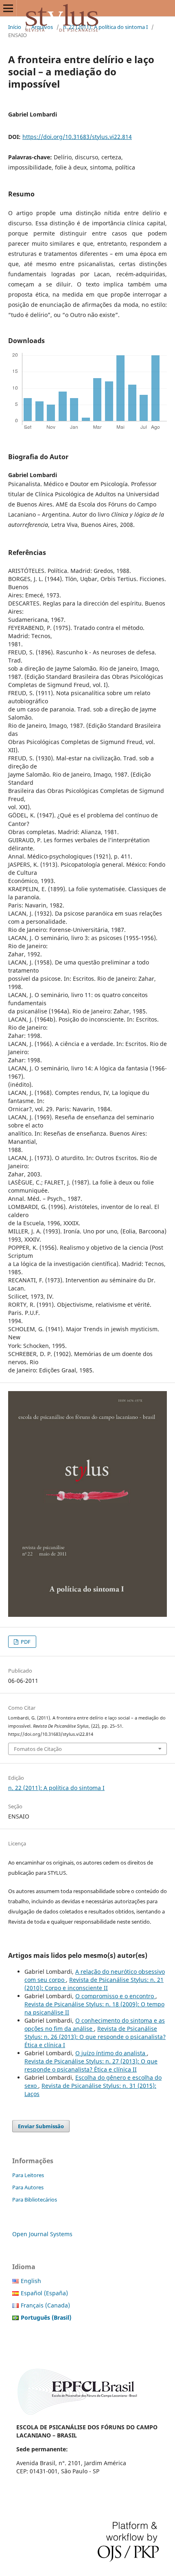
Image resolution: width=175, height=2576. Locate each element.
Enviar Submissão (41, 2126)
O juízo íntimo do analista (111, 2053)
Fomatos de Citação (38, 1749)
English (31, 2281)
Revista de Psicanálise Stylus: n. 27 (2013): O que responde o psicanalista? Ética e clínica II (91, 2065)
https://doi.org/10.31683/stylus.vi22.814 (77, 137)
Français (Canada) (45, 2305)
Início (15, 27)
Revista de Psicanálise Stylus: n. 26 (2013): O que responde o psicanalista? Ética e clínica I (95, 2037)
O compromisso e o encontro (115, 1996)
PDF (25, 1642)
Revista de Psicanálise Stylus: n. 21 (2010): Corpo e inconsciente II (94, 1984)
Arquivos (42, 27)
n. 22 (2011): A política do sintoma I (105, 27)
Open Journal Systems (42, 2234)
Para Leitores (28, 2175)
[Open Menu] (8, 8)
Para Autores (28, 2187)
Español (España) (44, 2293)
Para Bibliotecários (35, 2200)
